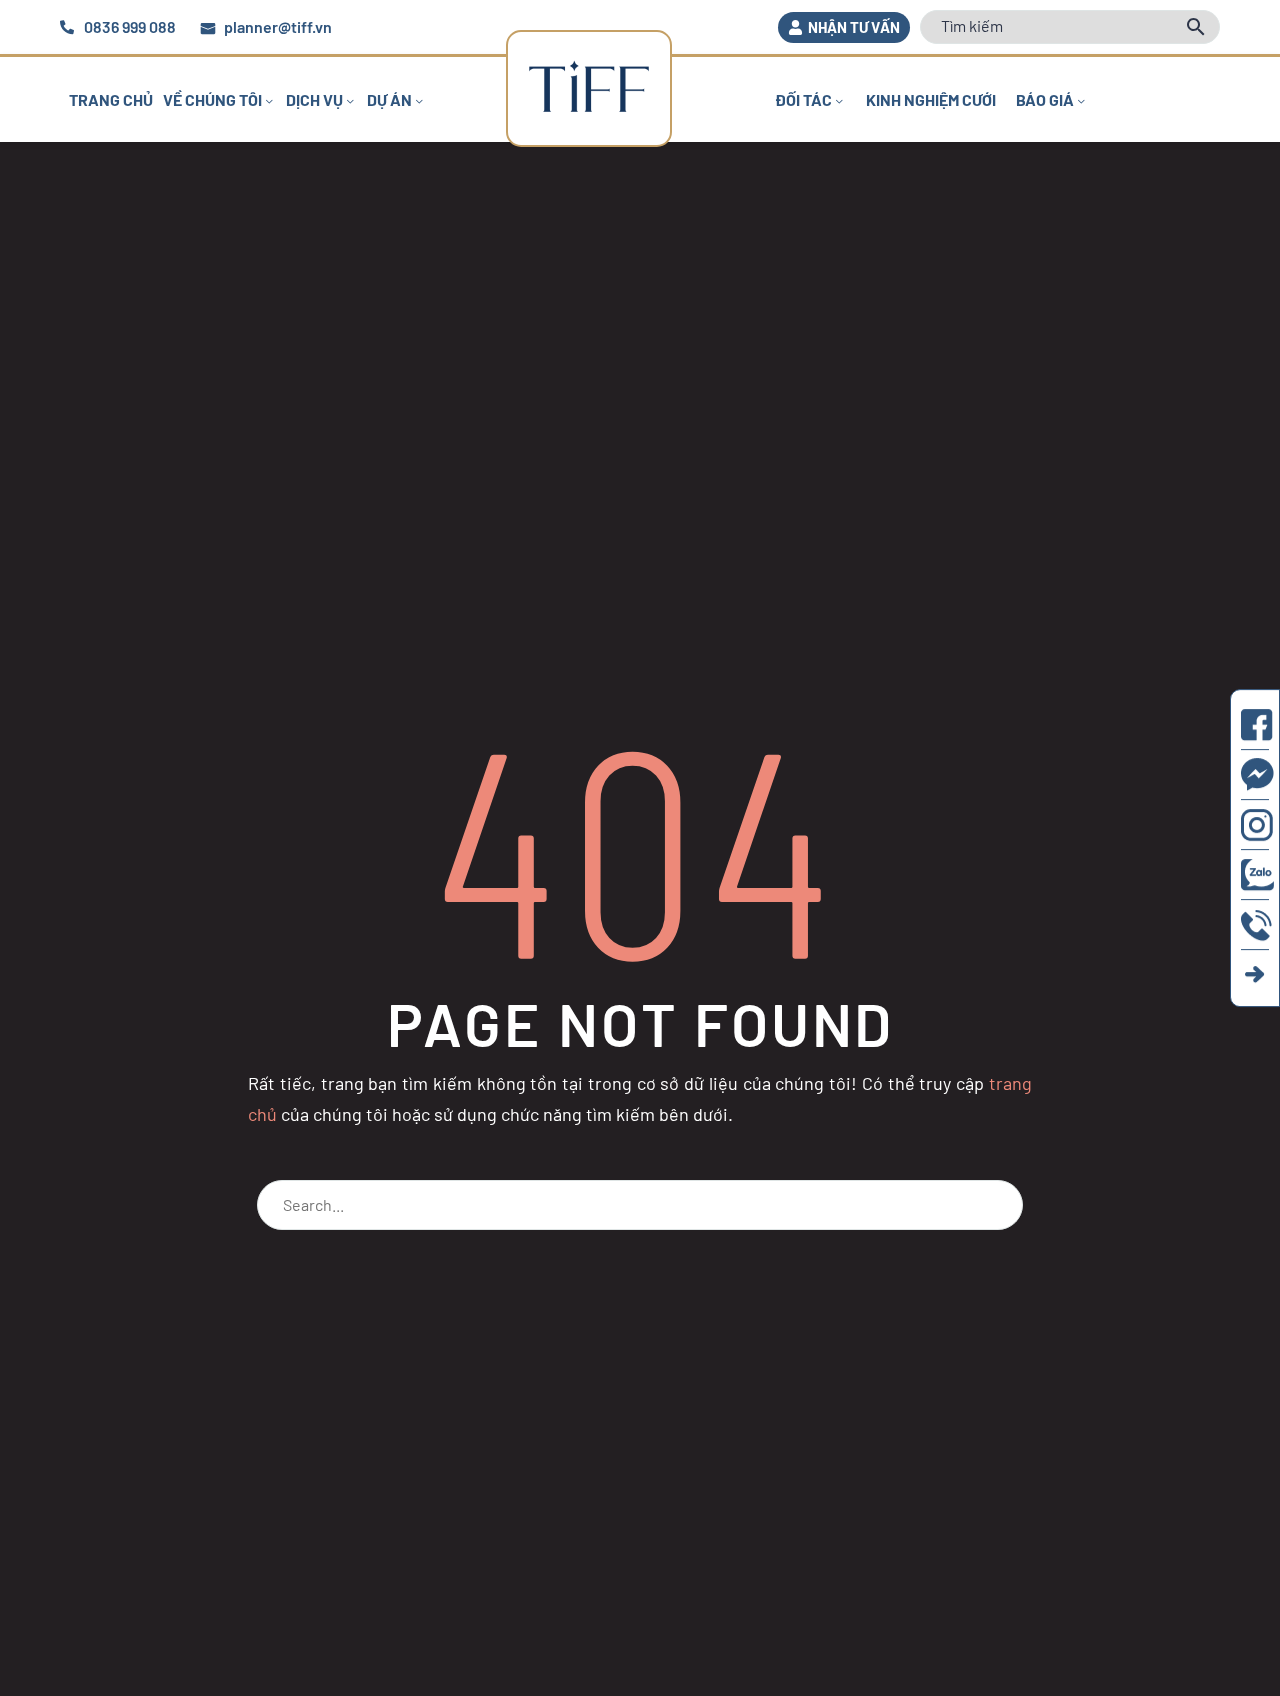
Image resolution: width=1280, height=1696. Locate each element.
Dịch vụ (314, 99)
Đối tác (803, 99)
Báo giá (1045, 99)
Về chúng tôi (212, 99)
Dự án (389, 99)
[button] (844, 27)
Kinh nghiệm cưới (931, 99)
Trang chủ (111, 99)
